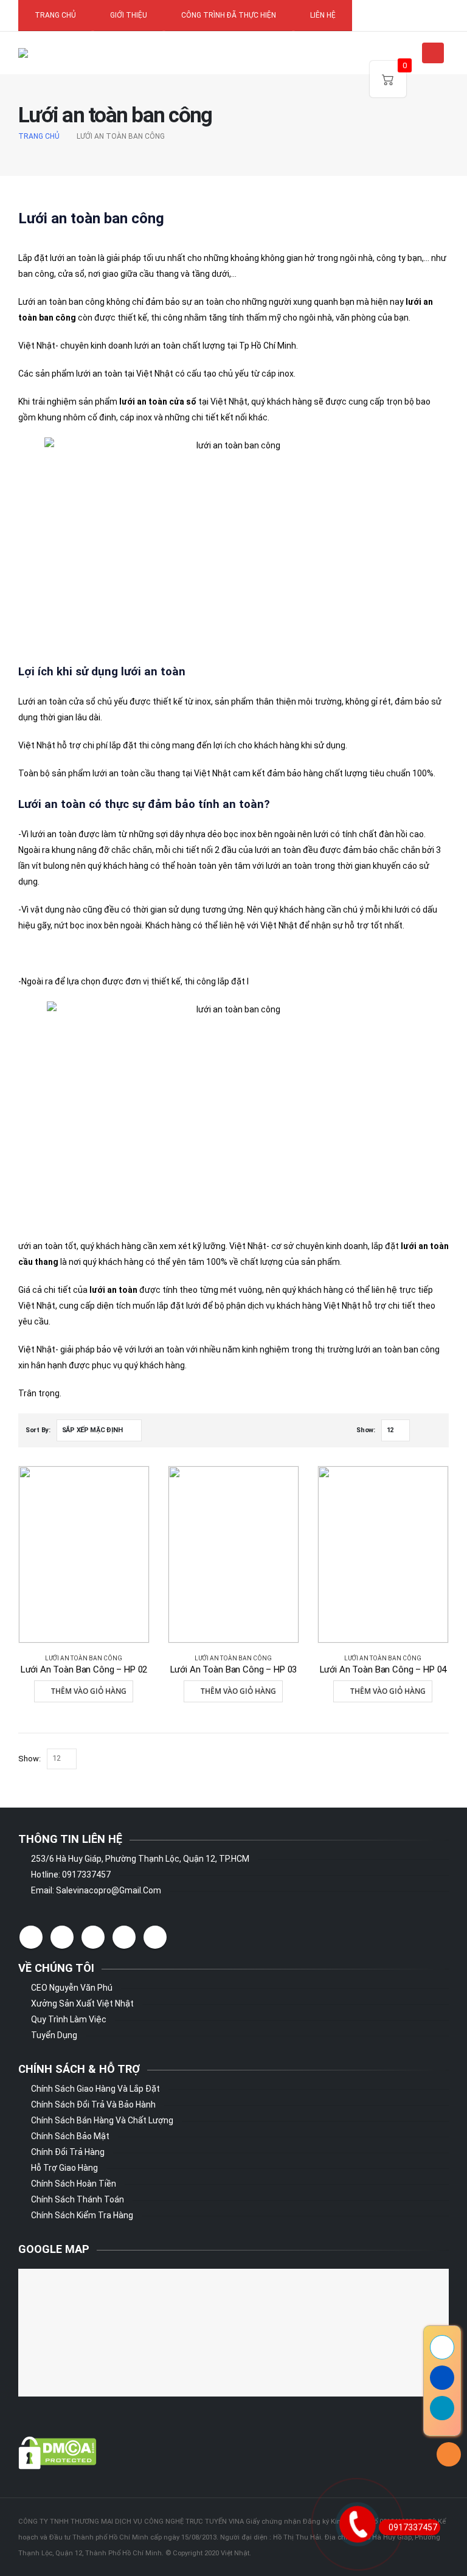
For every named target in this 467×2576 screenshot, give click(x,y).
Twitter (62, 1937)
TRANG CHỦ (55, 15)
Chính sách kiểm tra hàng (82, 2215)
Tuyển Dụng (54, 2035)
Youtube (124, 1937)
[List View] (436, 1431)
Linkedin (155, 1937)
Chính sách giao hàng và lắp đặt (95, 2089)
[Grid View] (422, 1431)
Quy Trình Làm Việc (69, 2019)
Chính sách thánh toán (78, 2199)
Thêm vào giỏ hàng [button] (89, 1691)
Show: (366, 1430)
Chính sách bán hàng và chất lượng (102, 2120)
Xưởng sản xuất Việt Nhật (82, 2003)
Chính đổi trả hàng (68, 2152)
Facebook (31, 1937)
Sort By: (38, 1430)
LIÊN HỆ (323, 15)
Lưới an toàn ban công (84, 1658)
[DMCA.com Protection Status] (57, 2452)
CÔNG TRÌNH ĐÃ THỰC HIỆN (229, 15)
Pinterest (93, 1937)
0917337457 (413, 2527)
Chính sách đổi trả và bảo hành (93, 2104)
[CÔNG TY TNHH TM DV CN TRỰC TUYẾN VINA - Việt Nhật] (56, 53)
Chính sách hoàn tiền (74, 2184)
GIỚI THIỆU (129, 15)
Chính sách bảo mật (70, 2136)
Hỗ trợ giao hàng (64, 2168)
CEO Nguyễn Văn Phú (72, 1988)
